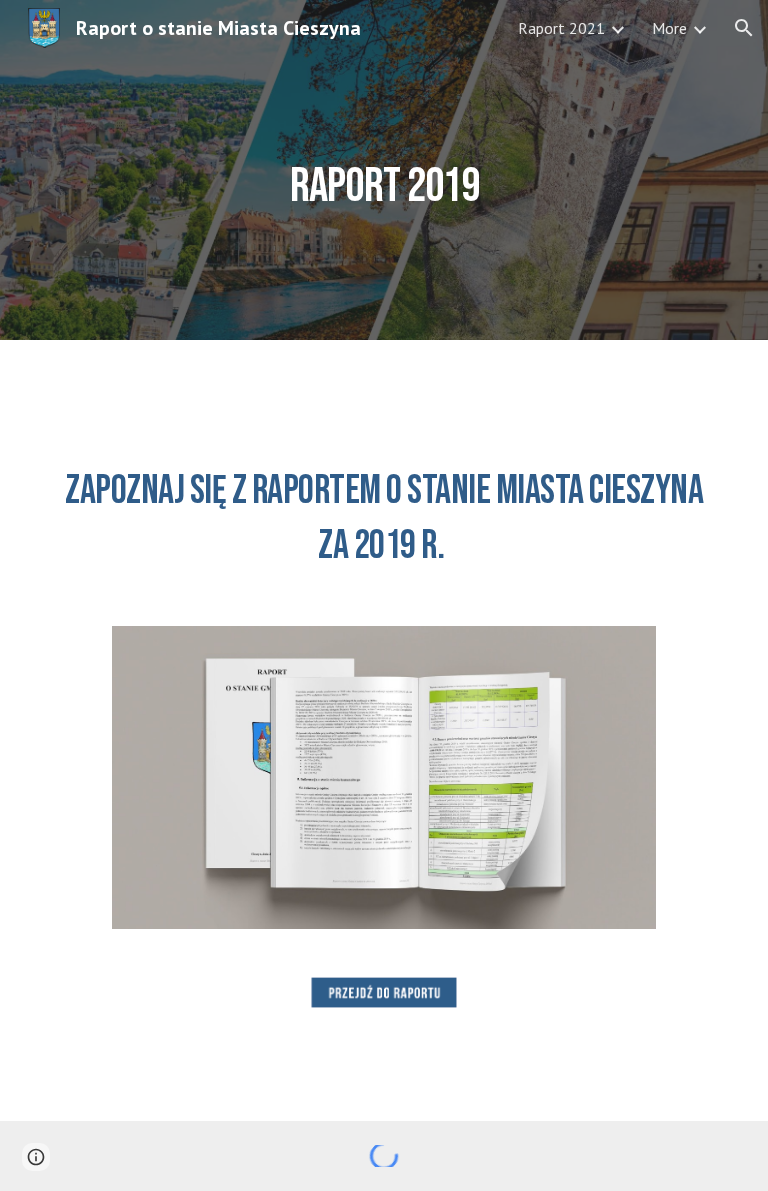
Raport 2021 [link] (561, 28)
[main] (383, 170)
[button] (744, 28)
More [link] (669, 28)
